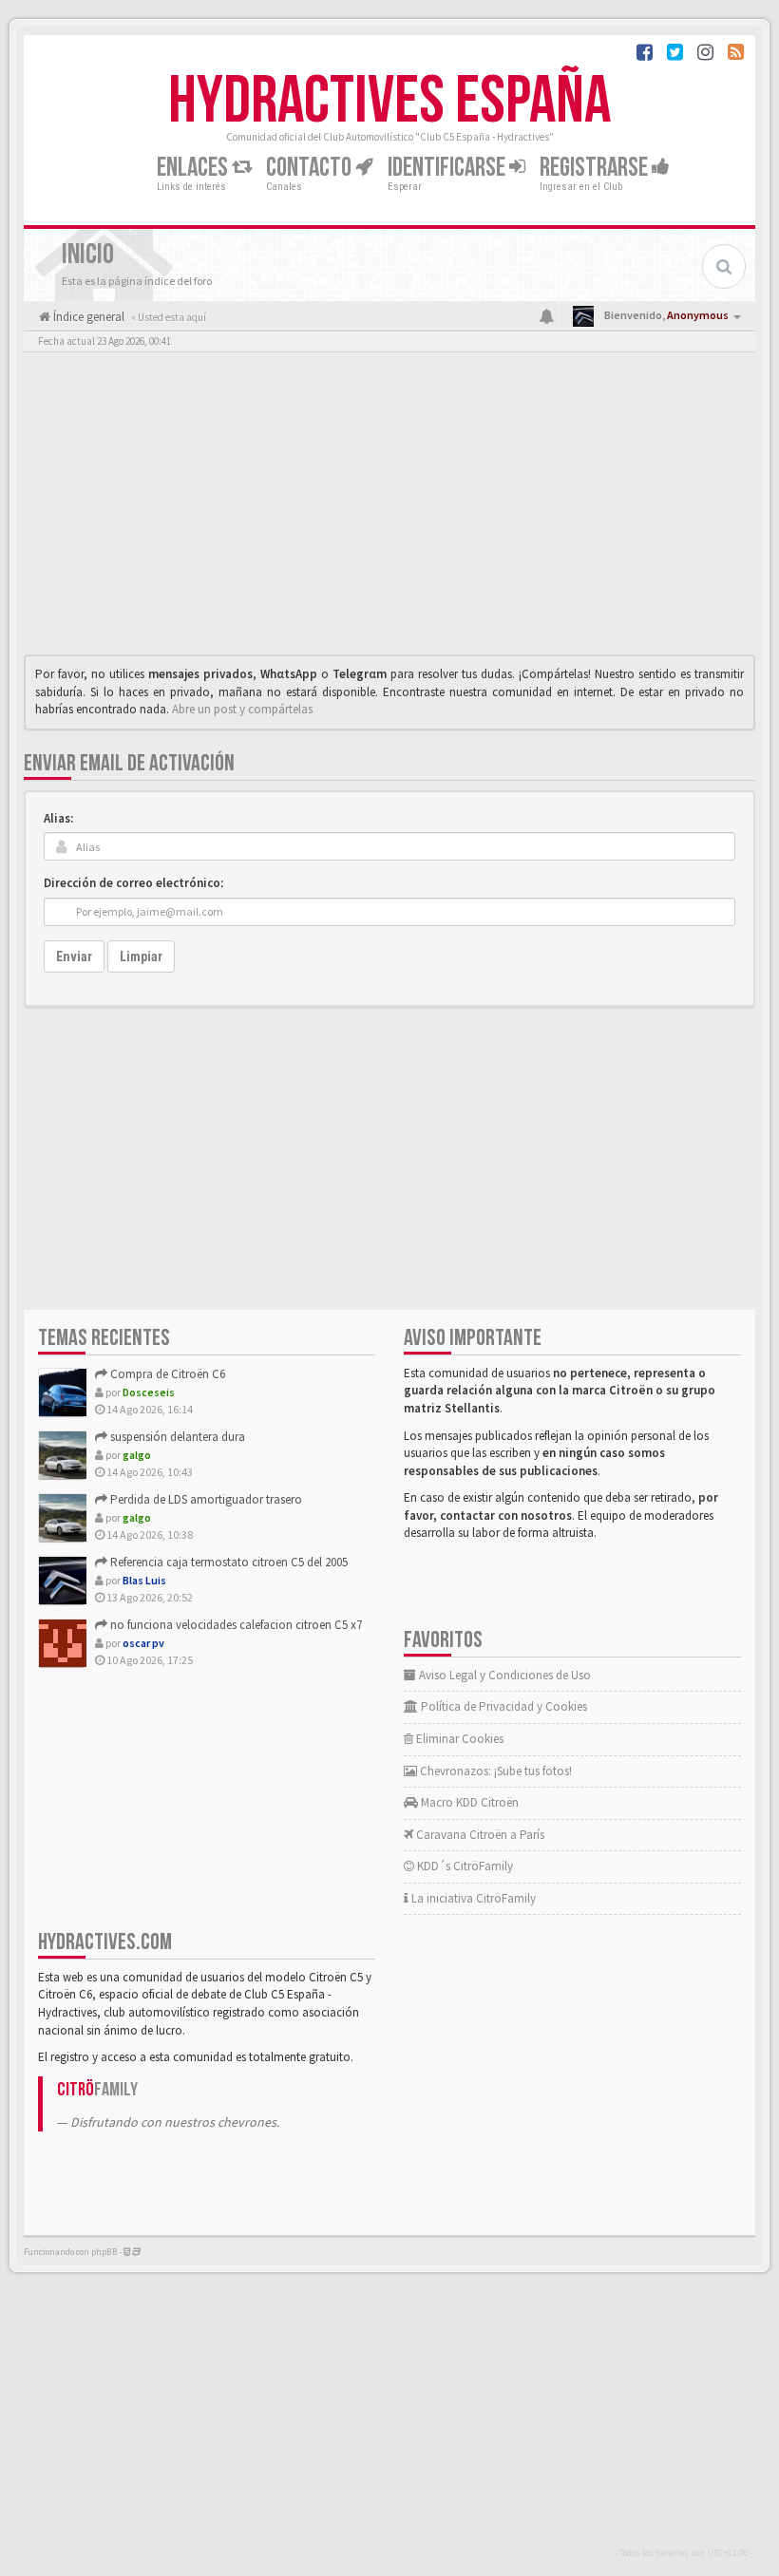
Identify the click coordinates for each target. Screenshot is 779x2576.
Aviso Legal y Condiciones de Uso (503, 1675)
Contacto (311, 168)
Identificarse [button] (448, 168)
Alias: (58, 818)
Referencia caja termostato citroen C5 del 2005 (228, 1562)
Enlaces (194, 168)
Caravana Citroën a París (479, 1835)
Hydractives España (389, 102)
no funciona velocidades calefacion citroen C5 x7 (235, 1625)
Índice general (87, 317)
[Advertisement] (389, 508)
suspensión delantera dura (176, 1437)
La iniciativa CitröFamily (472, 1898)
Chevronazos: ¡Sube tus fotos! (494, 1771)
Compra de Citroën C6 (166, 1374)
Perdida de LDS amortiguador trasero (205, 1499)
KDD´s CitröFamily (464, 1866)
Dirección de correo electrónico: (133, 883)
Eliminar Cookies (458, 1739)
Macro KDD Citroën (468, 1802)
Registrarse (596, 168)
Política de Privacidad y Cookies (503, 1706)
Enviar (74, 957)
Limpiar (141, 957)
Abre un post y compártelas (242, 709)
